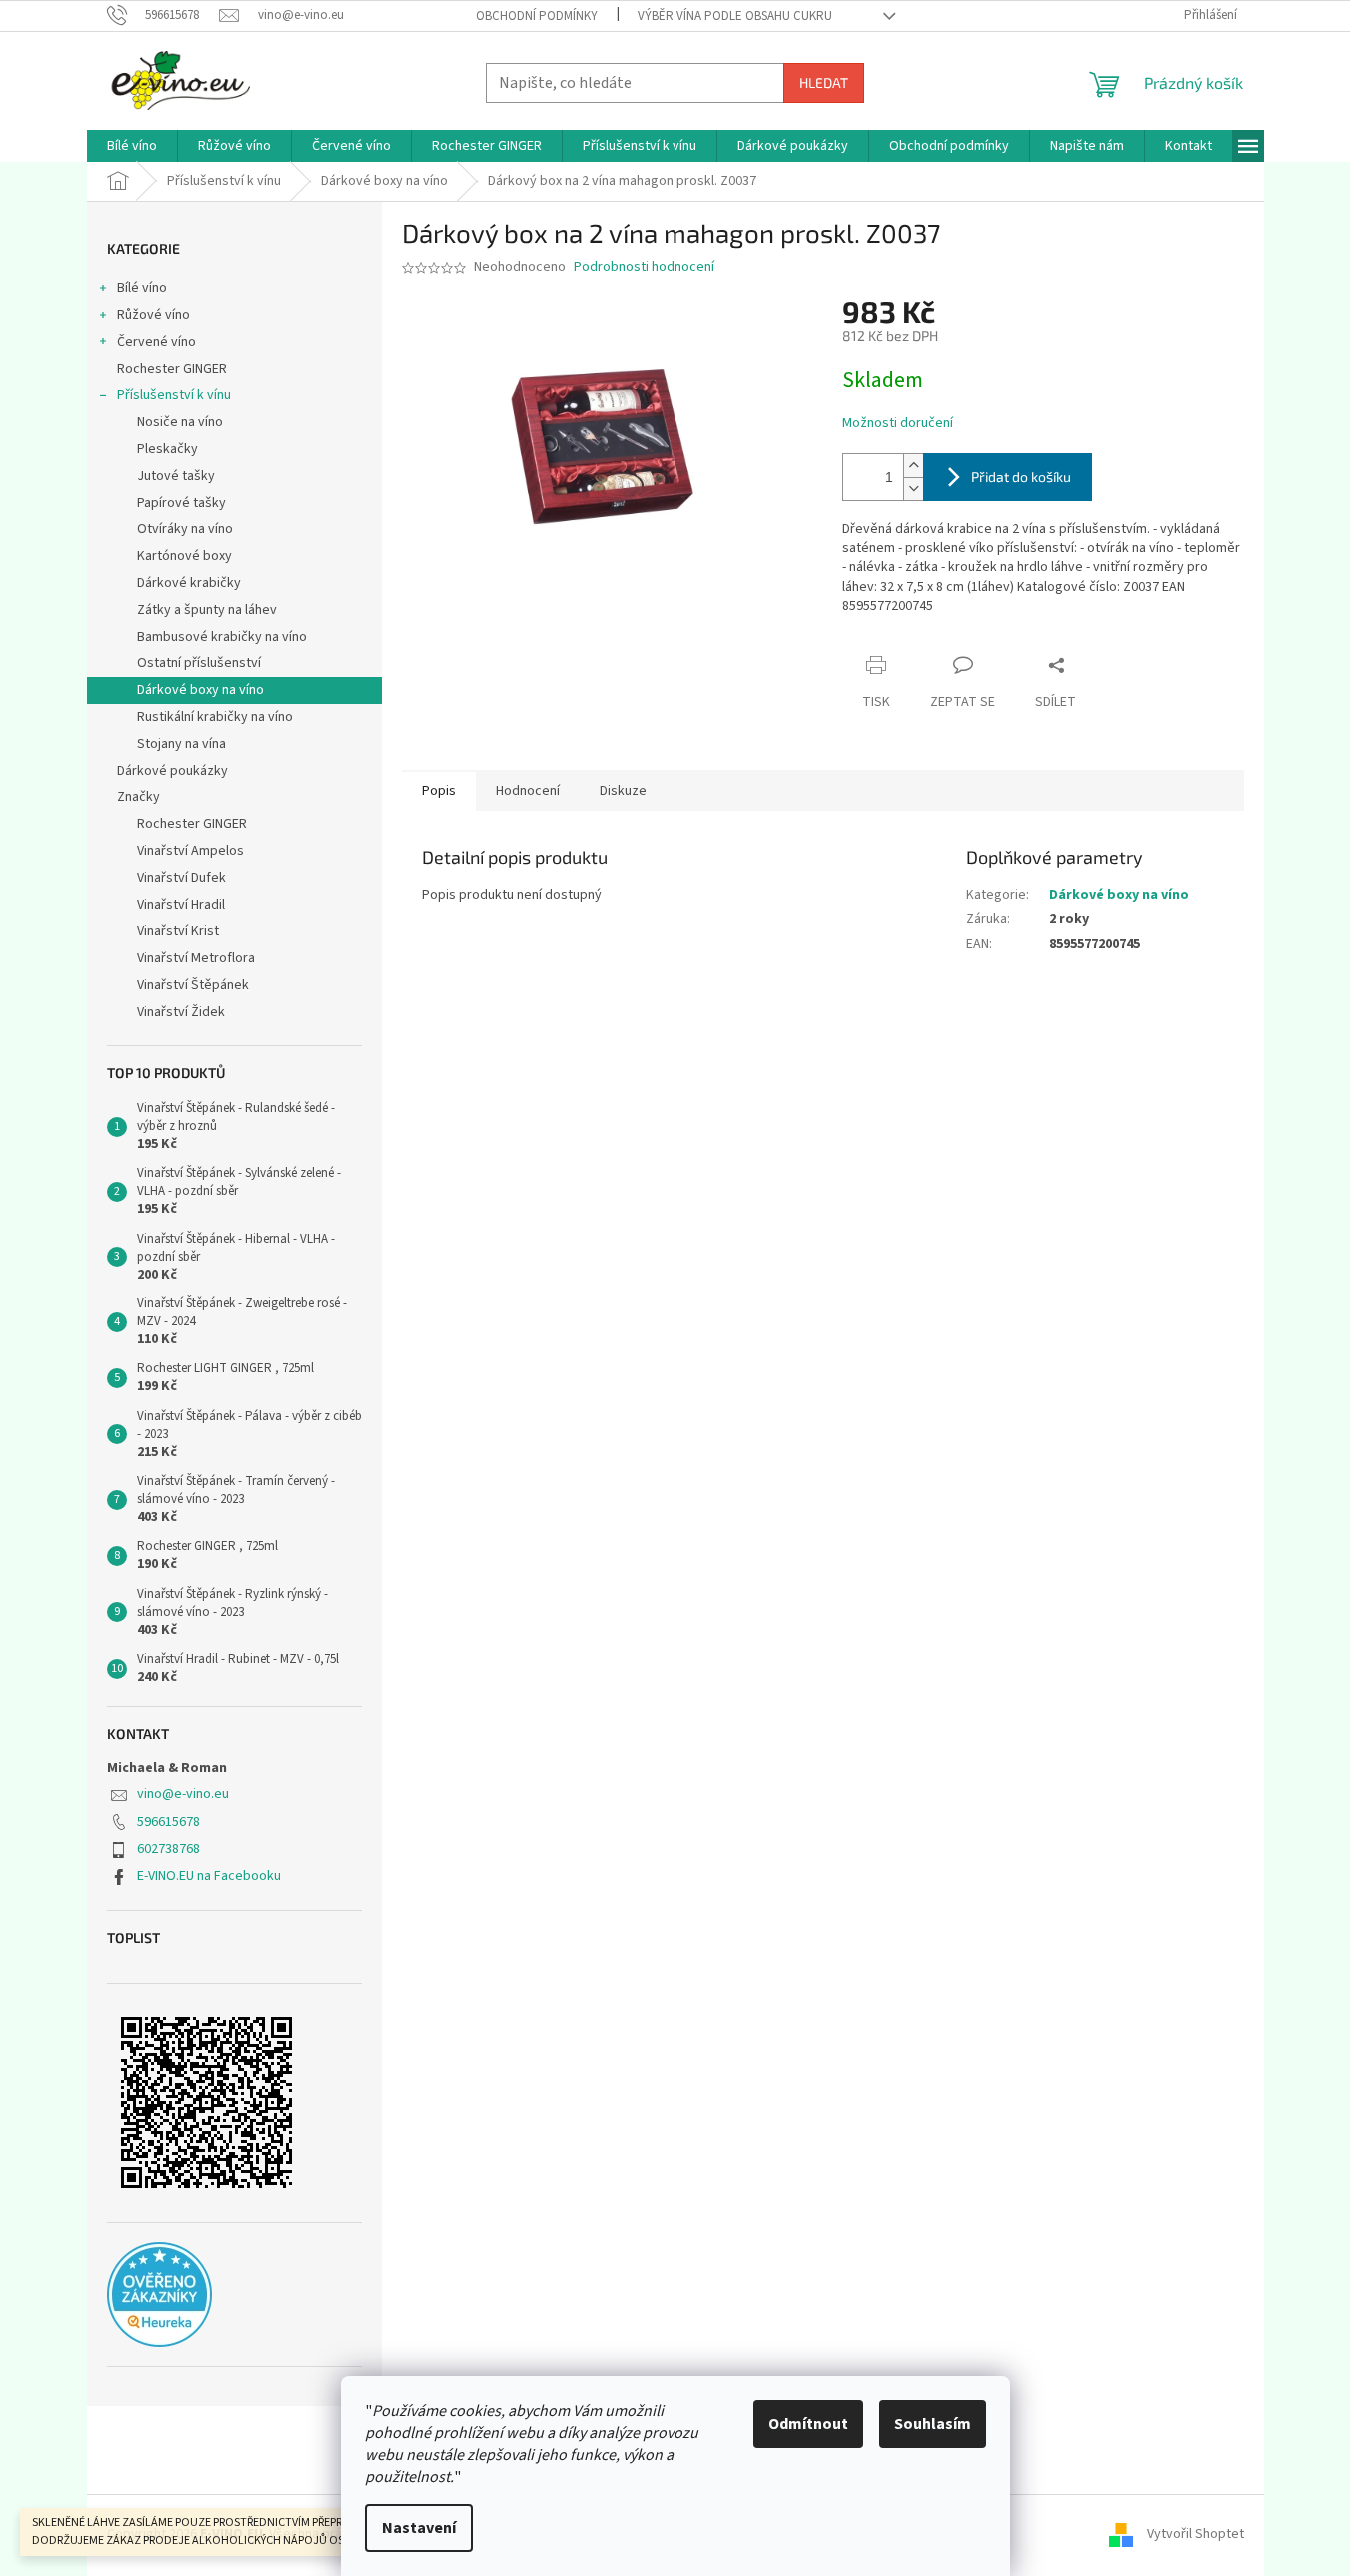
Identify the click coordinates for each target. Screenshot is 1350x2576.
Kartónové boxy (184, 556)
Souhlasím (933, 2424)
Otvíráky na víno (185, 529)
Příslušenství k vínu (174, 395)
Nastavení (419, 2528)
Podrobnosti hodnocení (644, 267)
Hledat (824, 82)
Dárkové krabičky (189, 583)
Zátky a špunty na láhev (207, 610)
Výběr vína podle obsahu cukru (735, 16)
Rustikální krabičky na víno (215, 717)
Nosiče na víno (180, 422)
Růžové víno (153, 315)
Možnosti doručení (898, 423)
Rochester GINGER (172, 369)
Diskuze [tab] (623, 791)
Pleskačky (167, 449)
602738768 (168, 1849)
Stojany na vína (181, 744)
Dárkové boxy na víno (200, 690)
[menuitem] (132, 146)
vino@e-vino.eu (183, 1794)
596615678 (168, 1822)
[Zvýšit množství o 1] (913, 465)
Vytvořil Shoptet (1196, 2534)
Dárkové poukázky (172, 771)
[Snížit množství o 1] (913, 488)
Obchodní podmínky (537, 16)
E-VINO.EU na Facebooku (209, 1876)
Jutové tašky (176, 476)
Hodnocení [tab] (528, 791)
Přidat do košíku (1021, 476)
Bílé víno (142, 288)
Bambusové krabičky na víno (222, 637)
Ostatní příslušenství (199, 663)
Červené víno (156, 342)
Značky (138, 797)
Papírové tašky (181, 503)
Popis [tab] (439, 791)
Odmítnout (808, 2424)
